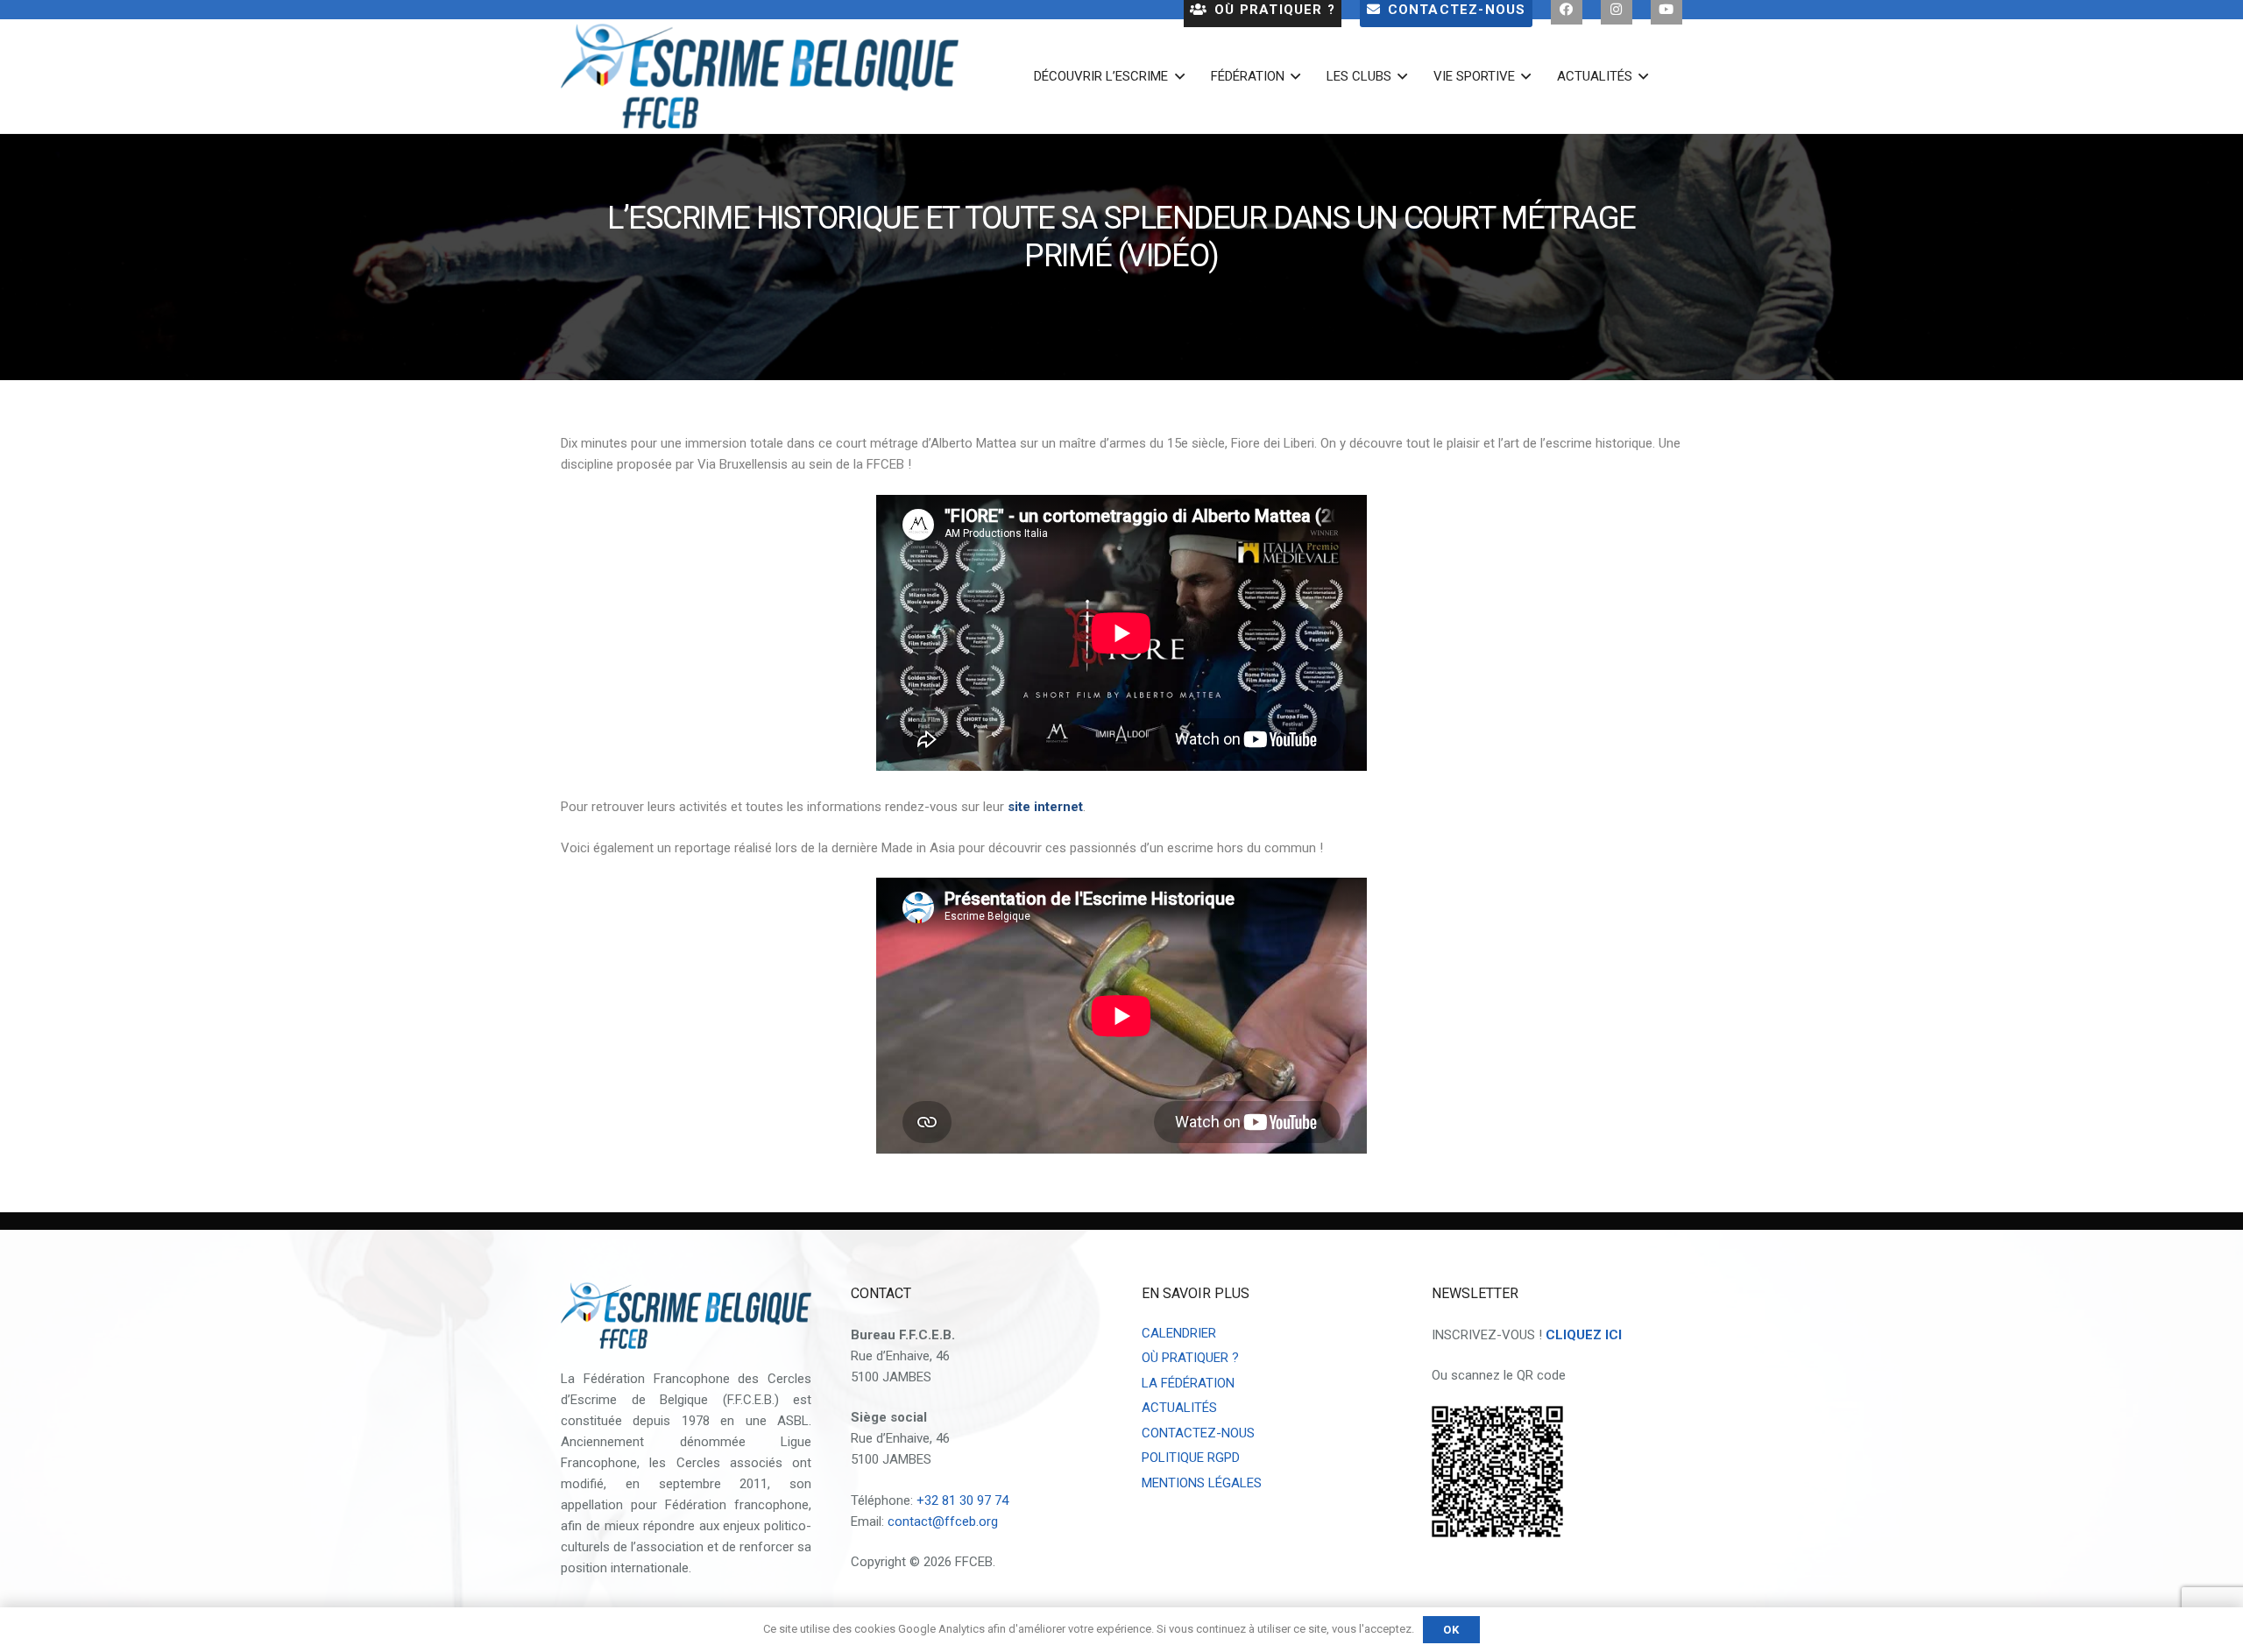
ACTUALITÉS (1179, 1408)
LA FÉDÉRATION (1188, 1383)
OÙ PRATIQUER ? (1190, 1358)
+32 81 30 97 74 (962, 1500)
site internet (1045, 807)
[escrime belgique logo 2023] (760, 76)
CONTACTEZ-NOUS (1198, 1433)
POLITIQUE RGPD (1191, 1458)
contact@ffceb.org (943, 1521)
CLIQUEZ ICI (1584, 1335)
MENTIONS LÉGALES (1202, 1483)
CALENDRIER (1179, 1333)
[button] (1176, 76)
